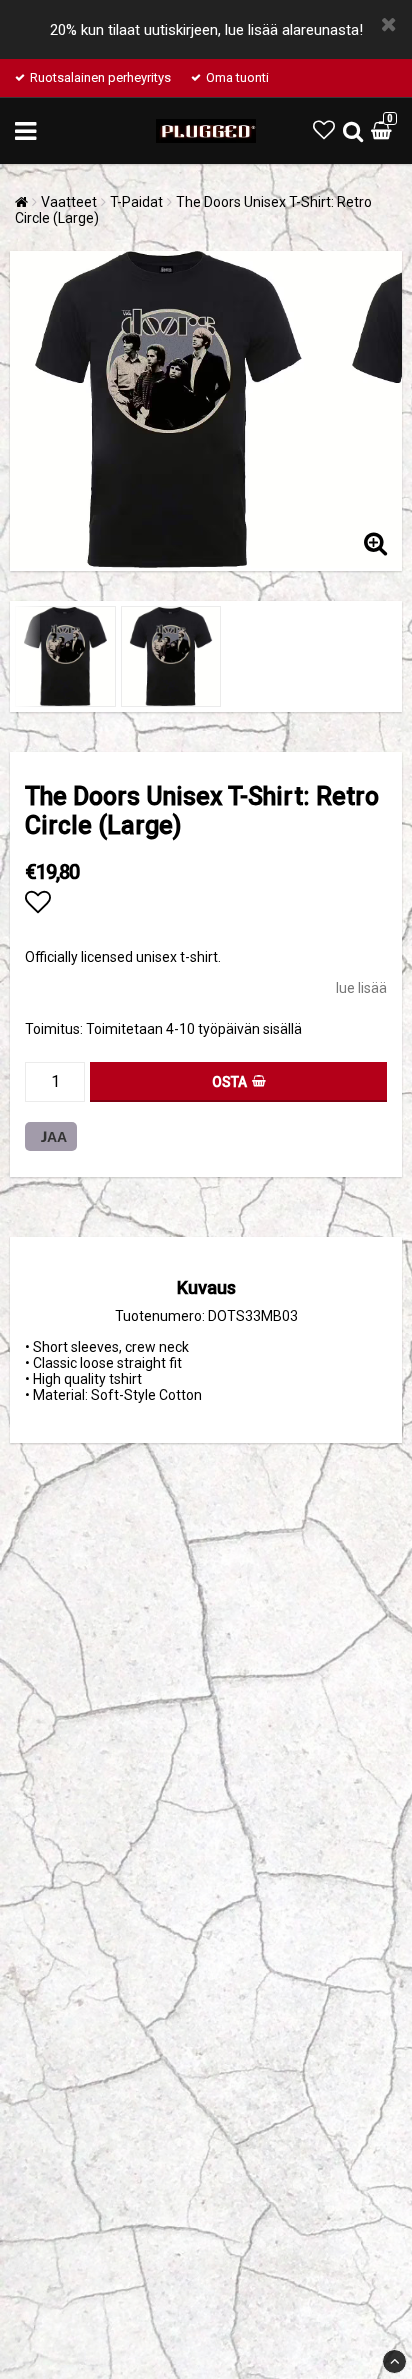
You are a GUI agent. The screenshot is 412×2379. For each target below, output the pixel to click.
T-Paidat (136, 202)
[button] (324, 130)
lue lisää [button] (361, 988)
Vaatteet (69, 202)
